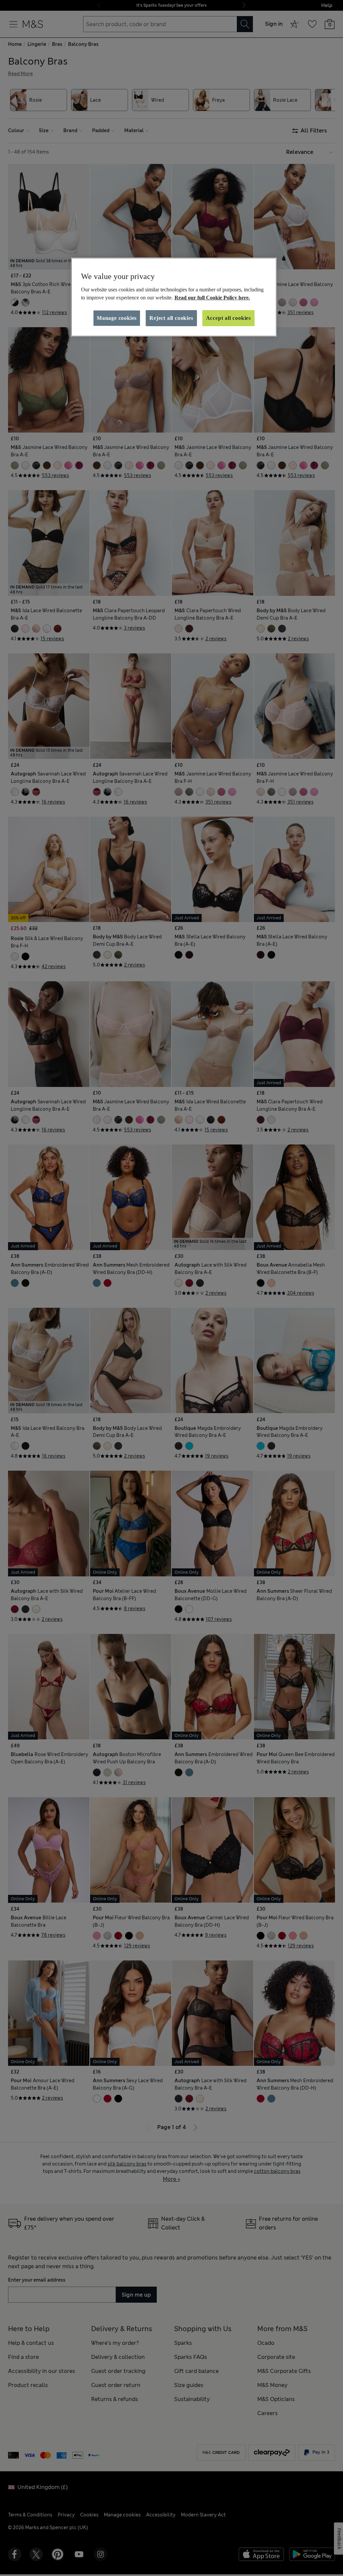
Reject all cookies (171, 318)
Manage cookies (117, 318)
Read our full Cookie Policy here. (212, 298)
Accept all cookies (228, 318)
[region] (174, 297)
